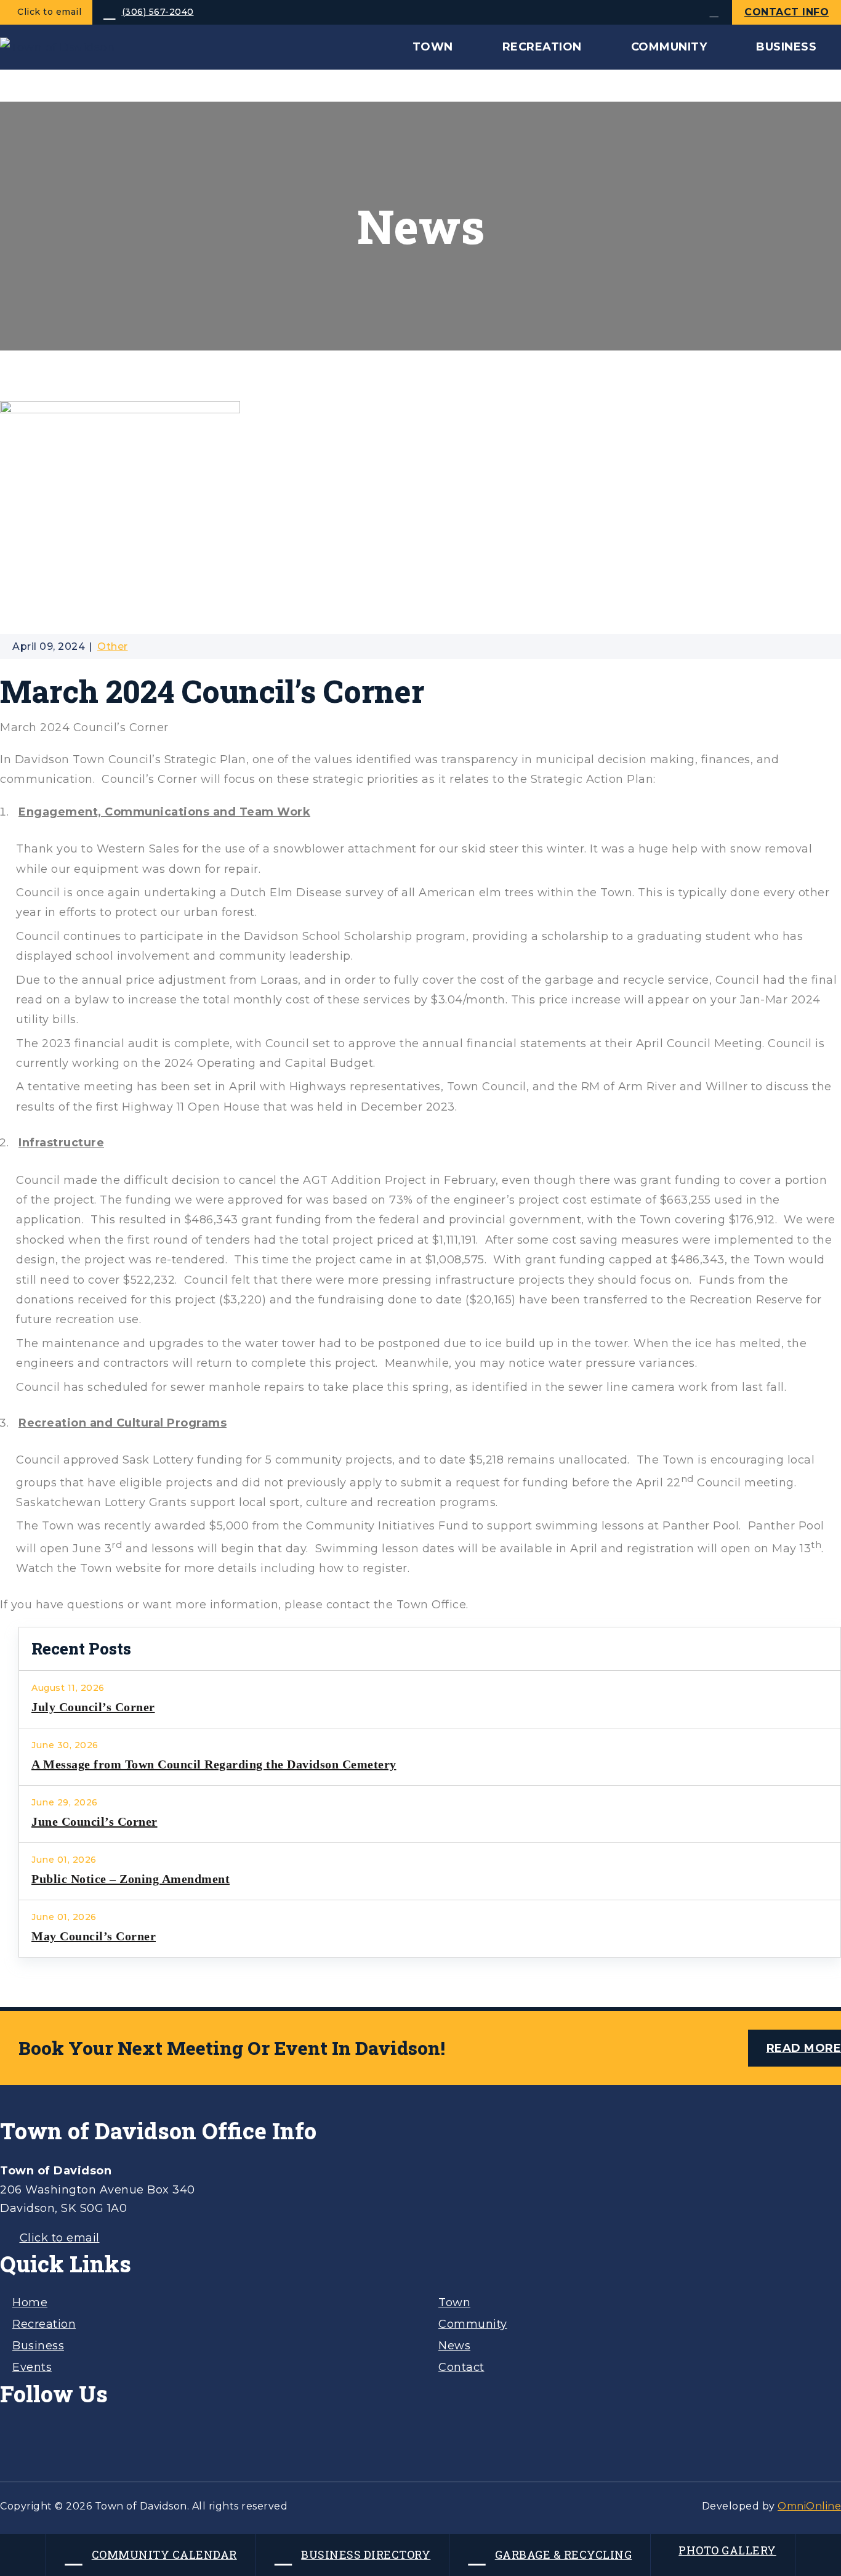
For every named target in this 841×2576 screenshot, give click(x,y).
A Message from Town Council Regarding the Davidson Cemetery (214, 1764)
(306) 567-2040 (158, 12)
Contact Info (787, 12)
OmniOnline (809, 2506)
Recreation (44, 2324)
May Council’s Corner (94, 1936)
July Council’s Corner (93, 1707)
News (454, 2346)
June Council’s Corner (95, 1821)
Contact (461, 2367)
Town (454, 2303)
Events (32, 2367)
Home (30, 2303)
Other (113, 646)
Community (473, 2324)
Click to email (49, 12)
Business (38, 2346)
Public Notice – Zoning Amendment (131, 1879)
